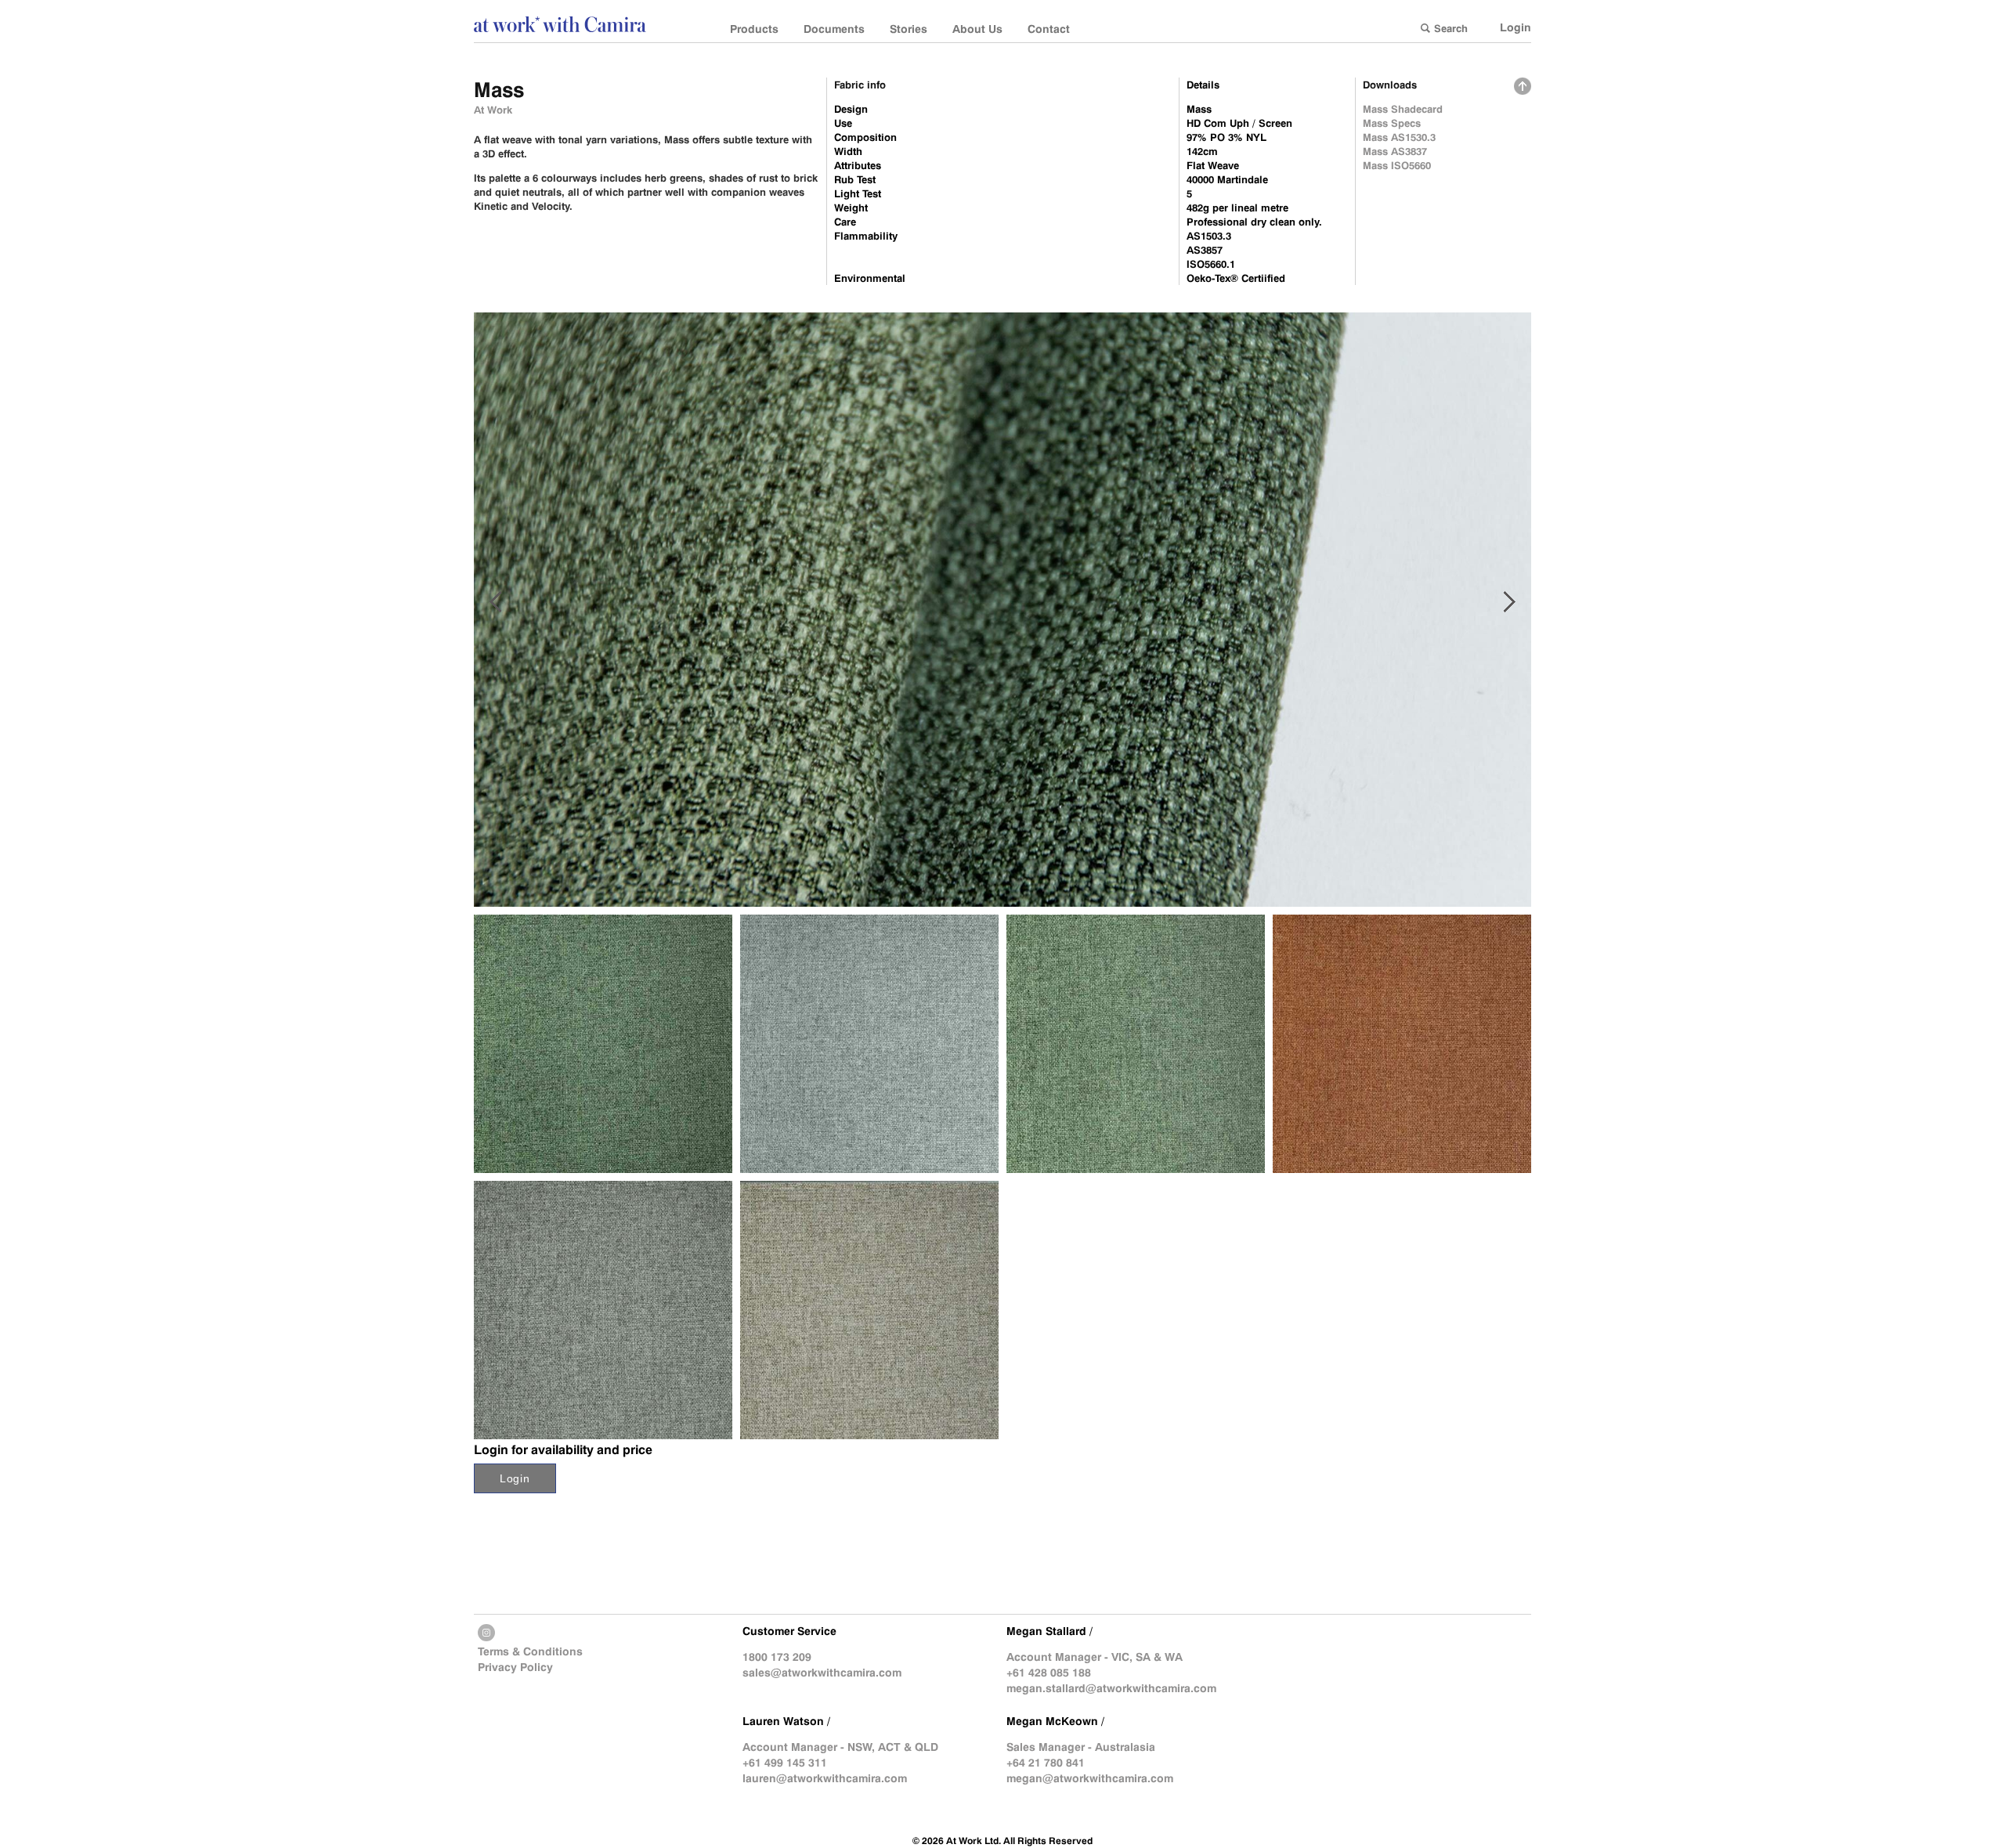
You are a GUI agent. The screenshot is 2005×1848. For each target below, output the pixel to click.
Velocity (551, 206)
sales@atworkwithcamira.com (822, 1673)
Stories (909, 29)
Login (1515, 27)
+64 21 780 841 (1046, 1763)
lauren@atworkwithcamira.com (825, 1778)
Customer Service (789, 1631)
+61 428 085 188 (1049, 1673)
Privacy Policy (515, 1667)
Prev (495, 602)
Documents (834, 29)
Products (754, 29)
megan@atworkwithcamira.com (1090, 1778)
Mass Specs (1392, 123)
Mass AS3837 (1395, 151)
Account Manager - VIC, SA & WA (1095, 1657)
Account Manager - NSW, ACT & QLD (840, 1747)
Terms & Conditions (530, 1651)
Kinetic (491, 206)
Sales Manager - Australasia (1081, 1747)
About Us (977, 29)
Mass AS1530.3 (1399, 137)
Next (1510, 602)
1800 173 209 (777, 1657)
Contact (1049, 29)
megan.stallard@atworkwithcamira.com (1111, 1688)
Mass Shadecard (1403, 109)
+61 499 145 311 (785, 1763)
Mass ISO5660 (1397, 165)
